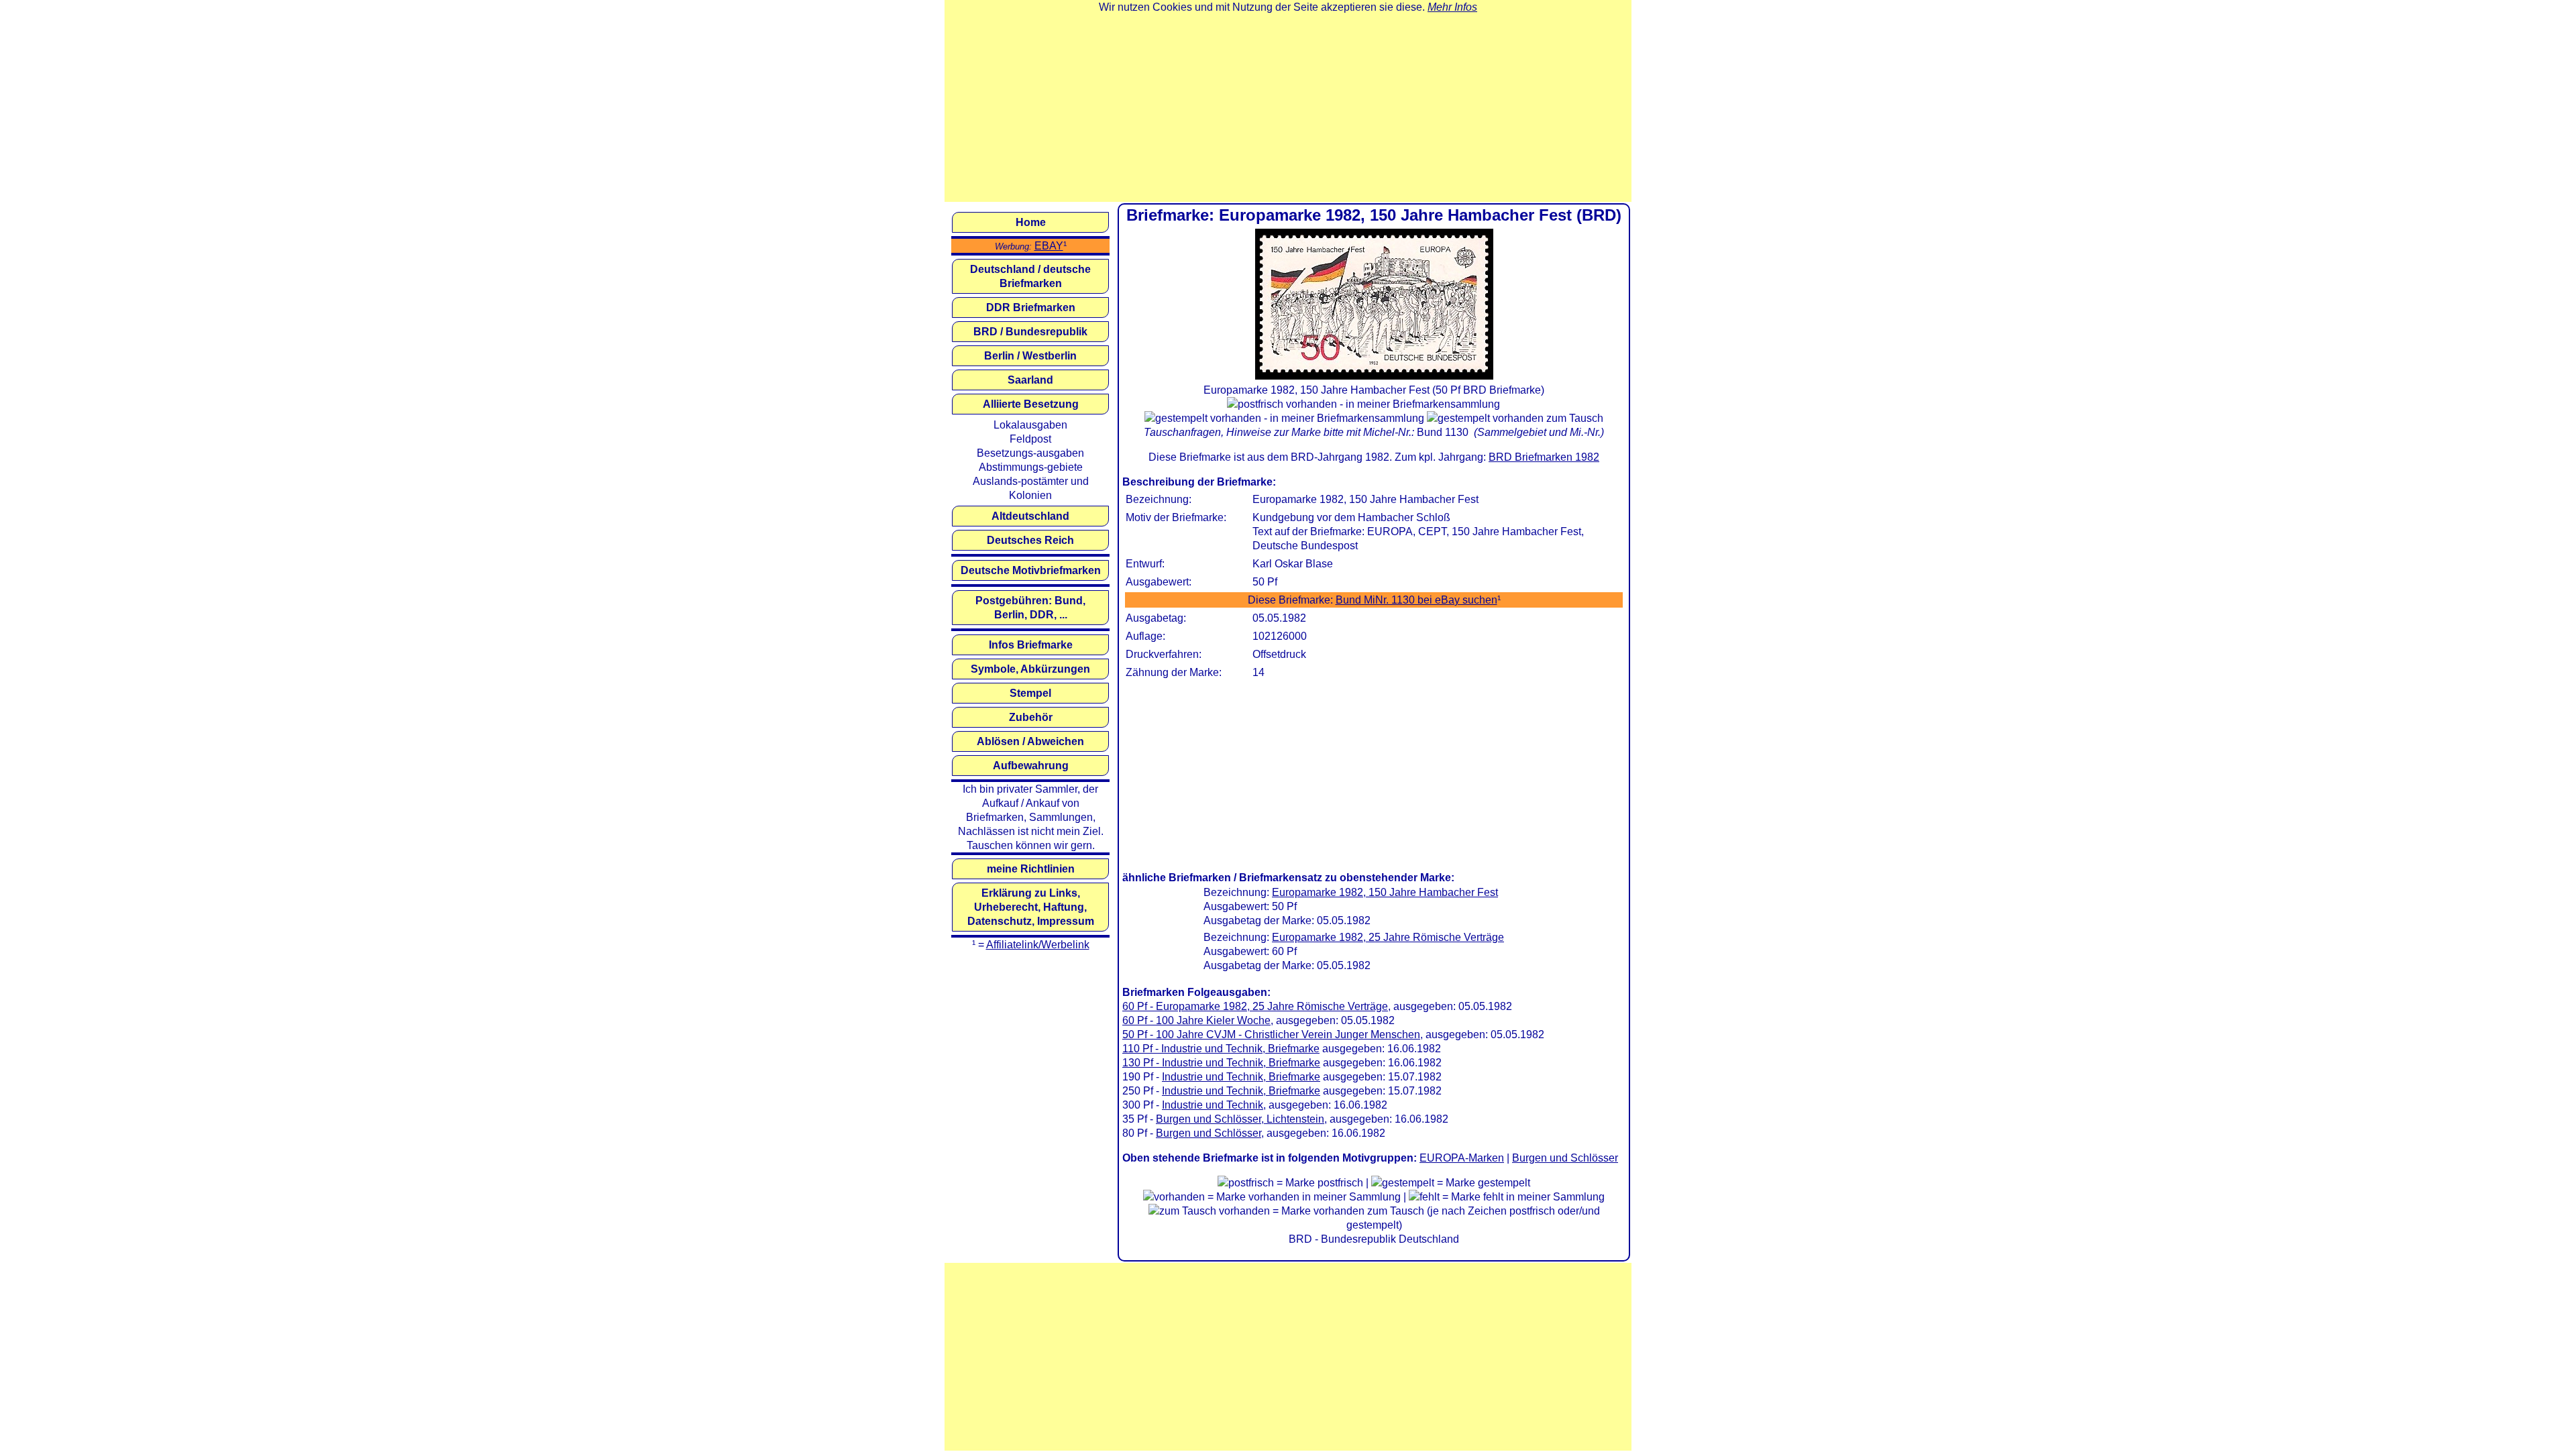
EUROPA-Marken (1462, 1158)
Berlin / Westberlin (1030, 356)
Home (1031, 222)
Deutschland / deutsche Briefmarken (1030, 276)
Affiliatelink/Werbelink (1038, 945)
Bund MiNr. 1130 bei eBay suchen (1416, 600)
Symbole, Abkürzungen (1030, 669)
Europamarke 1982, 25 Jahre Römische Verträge (1388, 937)
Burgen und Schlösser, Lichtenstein (1240, 1119)
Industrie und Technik (1213, 1105)
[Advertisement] (1288, 108)
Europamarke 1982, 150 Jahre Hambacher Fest (1385, 892)
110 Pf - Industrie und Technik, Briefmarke (1221, 1049)
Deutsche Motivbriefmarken (1031, 570)
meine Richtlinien (1031, 869)
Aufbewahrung (1031, 766)
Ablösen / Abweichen (1030, 741)
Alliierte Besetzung (1031, 404)
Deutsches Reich (1030, 540)
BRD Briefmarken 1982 (1544, 457)
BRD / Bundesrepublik (1030, 332)
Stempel (1030, 693)
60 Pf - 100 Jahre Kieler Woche (1196, 1020)
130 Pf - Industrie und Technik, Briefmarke (1221, 1063)
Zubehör (1031, 717)
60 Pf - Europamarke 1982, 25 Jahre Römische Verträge (1255, 1006)
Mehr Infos (1452, 7)
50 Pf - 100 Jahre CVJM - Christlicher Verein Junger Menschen (1271, 1034)
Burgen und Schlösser (1209, 1133)
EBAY (1049, 246)
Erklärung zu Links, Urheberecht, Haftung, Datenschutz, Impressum (1031, 907)
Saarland (1030, 380)
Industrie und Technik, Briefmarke (1241, 1077)
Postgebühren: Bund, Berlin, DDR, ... (1030, 608)
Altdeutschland (1030, 516)
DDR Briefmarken (1031, 307)
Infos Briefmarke (1031, 645)
